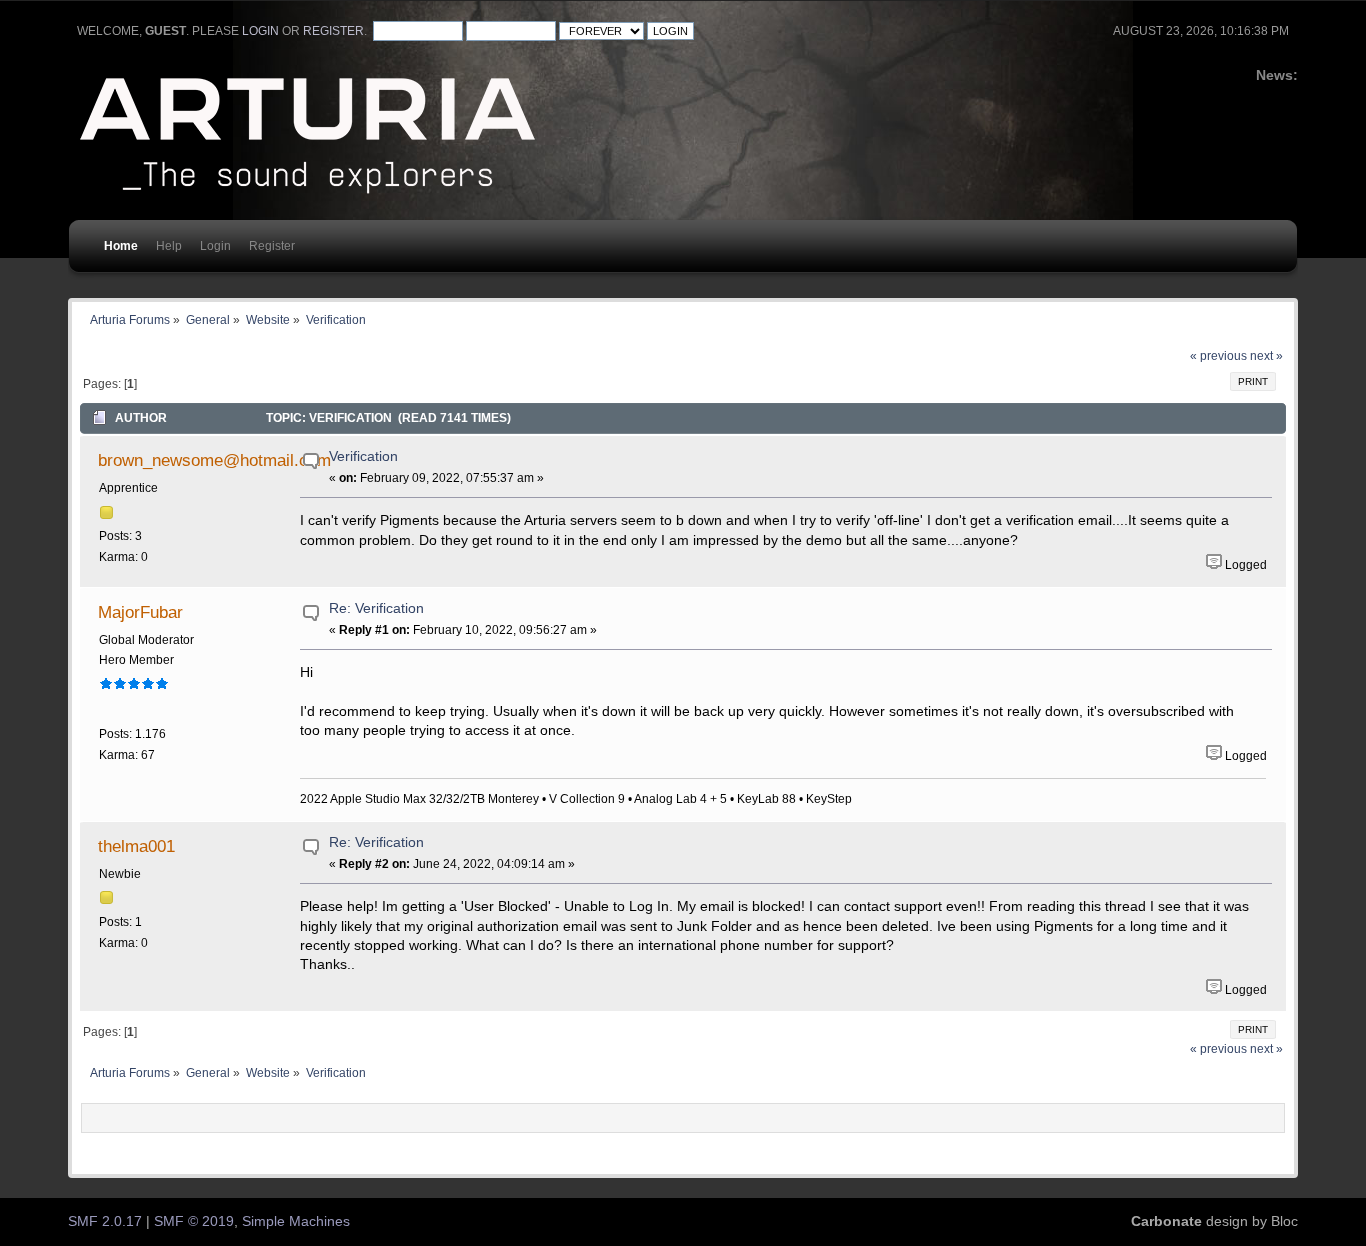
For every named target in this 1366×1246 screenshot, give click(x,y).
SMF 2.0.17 (105, 1221)
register (333, 31)
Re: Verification (376, 608)
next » (1266, 356)
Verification (363, 456)
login (260, 31)
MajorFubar (140, 612)
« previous (1218, 356)
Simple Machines (296, 1221)
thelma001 (136, 846)
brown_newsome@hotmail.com (214, 460)
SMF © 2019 (194, 1221)
